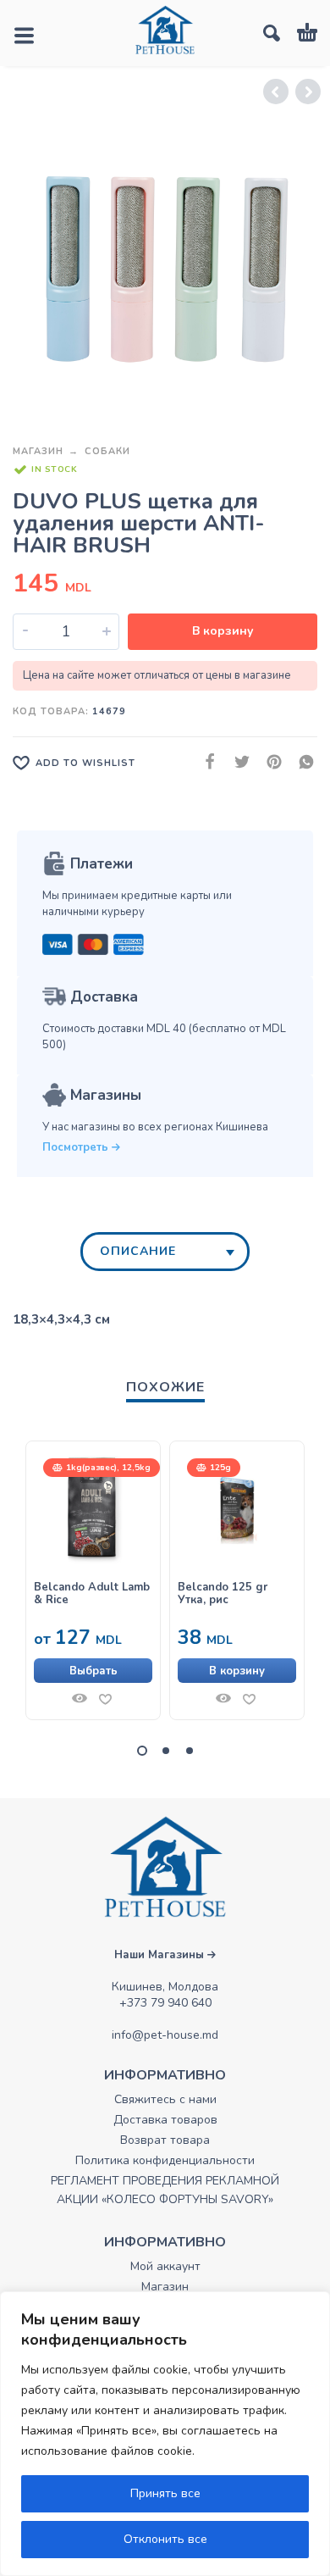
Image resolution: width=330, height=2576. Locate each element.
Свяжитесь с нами (165, 2099)
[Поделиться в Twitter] (237, 762)
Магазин (38, 451)
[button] (237, 1671)
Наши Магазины (161, 1955)
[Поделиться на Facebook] (205, 762)
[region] (165, 2434)
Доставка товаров (165, 2120)
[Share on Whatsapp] (301, 762)
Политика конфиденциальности (165, 2160)
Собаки (107, 451)
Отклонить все (165, 2539)
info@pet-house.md (165, 2035)
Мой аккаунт (165, 2266)
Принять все (165, 2493)
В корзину (223, 631)
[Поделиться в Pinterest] (269, 762)
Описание (138, 1251)
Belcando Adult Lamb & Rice (92, 1594)
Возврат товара (165, 2140)
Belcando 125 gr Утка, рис (223, 1594)
